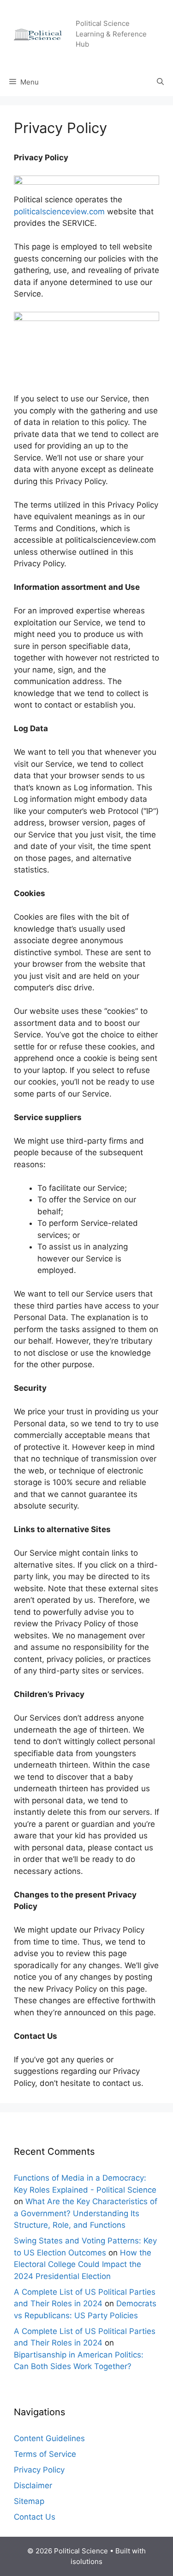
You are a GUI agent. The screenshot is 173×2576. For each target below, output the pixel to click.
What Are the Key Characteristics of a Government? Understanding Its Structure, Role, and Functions (86, 2213)
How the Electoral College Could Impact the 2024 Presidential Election (83, 2264)
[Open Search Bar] (160, 82)
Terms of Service (45, 2454)
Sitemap (29, 2501)
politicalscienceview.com (59, 212)
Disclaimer (33, 2485)
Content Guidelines (49, 2438)
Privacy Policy (39, 2470)
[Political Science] (41, 33)
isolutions (86, 2561)
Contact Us (35, 2517)
